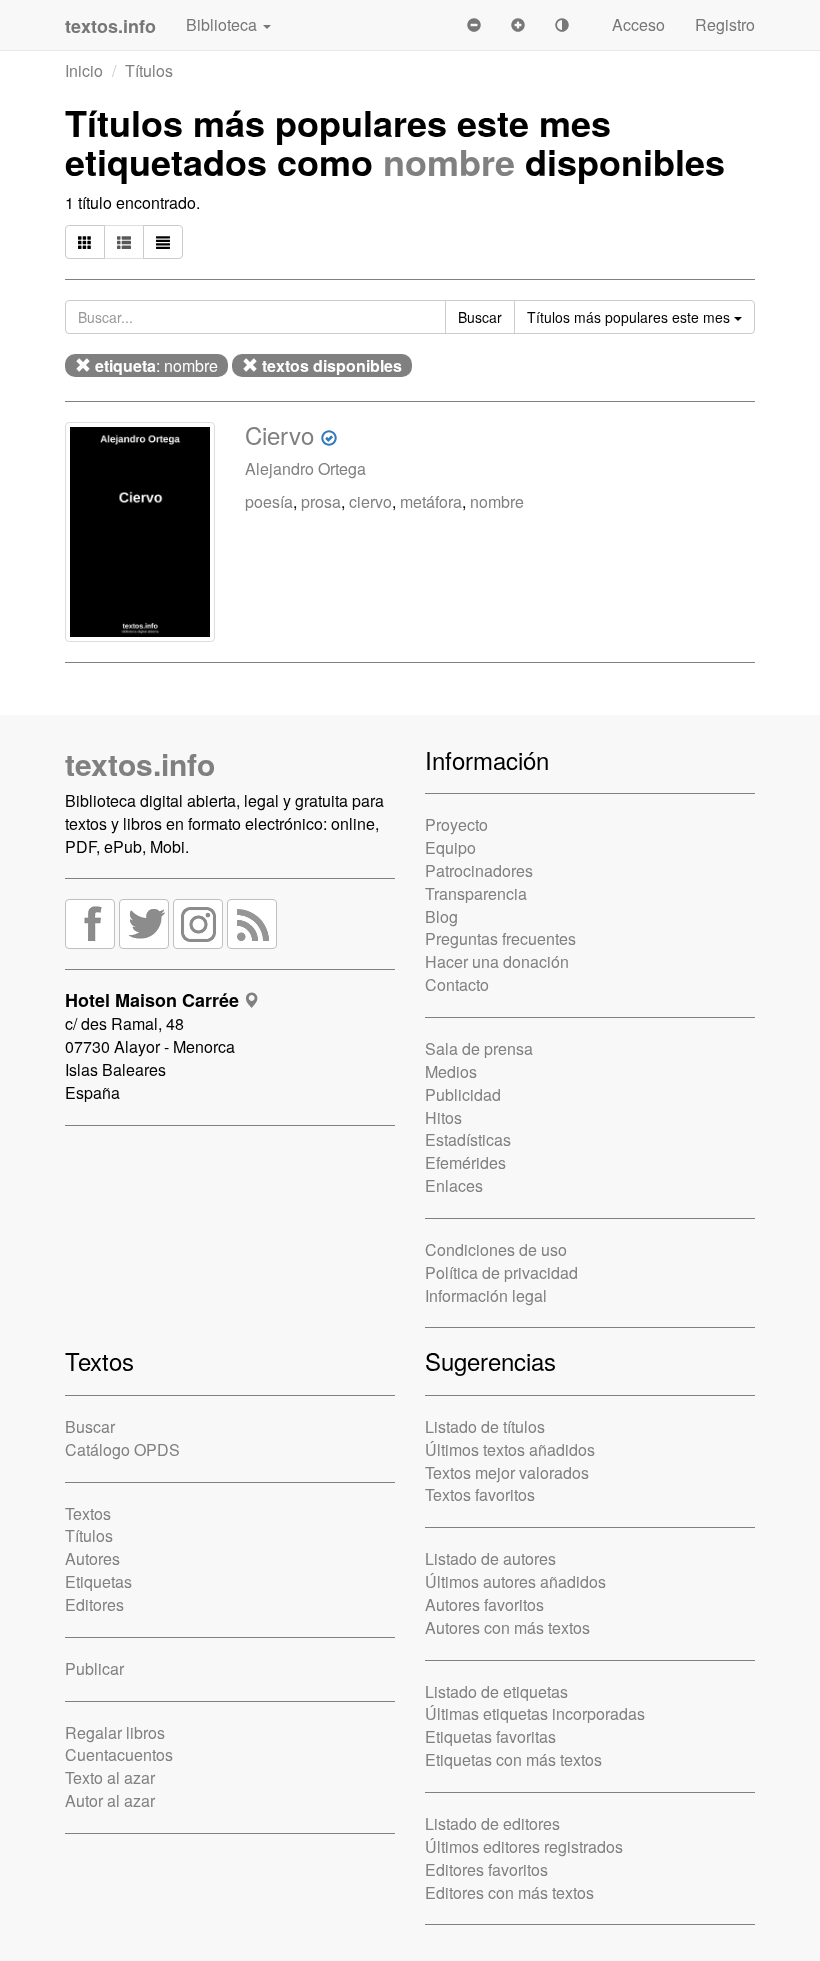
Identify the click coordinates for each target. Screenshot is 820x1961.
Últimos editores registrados (524, 1846)
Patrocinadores (479, 870)
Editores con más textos (509, 1892)
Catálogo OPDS (122, 1449)
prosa (321, 501)
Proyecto (456, 824)
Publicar (94, 1668)
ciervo (370, 501)
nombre (449, 161)
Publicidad (463, 1094)
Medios (451, 1071)
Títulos (149, 70)
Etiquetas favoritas (490, 1736)
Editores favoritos (486, 1869)
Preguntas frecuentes (500, 938)
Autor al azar (110, 1800)
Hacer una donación (497, 961)
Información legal (486, 1295)
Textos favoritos (480, 1494)
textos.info (140, 763)
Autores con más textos (507, 1627)
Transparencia (476, 893)
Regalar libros (115, 1732)
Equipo (450, 847)
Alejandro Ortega (305, 468)
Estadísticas (468, 1139)
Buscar (90, 1426)
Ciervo (279, 434)
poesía (269, 501)
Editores (94, 1604)
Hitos (443, 1117)
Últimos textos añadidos (510, 1449)
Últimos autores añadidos (515, 1581)
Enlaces (454, 1185)
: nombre (156, 365)
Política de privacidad (501, 1272)
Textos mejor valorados (507, 1472)
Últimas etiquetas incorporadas (535, 1713)
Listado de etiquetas (496, 1691)
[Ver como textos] (163, 242)
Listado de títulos (485, 1426)
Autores (92, 1558)
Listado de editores (492, 1823)
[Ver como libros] (85, 242)
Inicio (84, 70)
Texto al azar (110, 1777)
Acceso (638, 24)
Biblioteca (223, 24)
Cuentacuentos (119, 1754)
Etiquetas (98, 1581)
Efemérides (465, 1162)
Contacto (457, 984)
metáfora (431, 501)
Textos (88, 1513)
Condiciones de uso (496, 1249)
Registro (725, 24)
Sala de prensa (479, 1048)
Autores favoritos (484, 1604)
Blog (441, 916)
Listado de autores (490, 1558)
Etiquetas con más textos (513, 1759)
